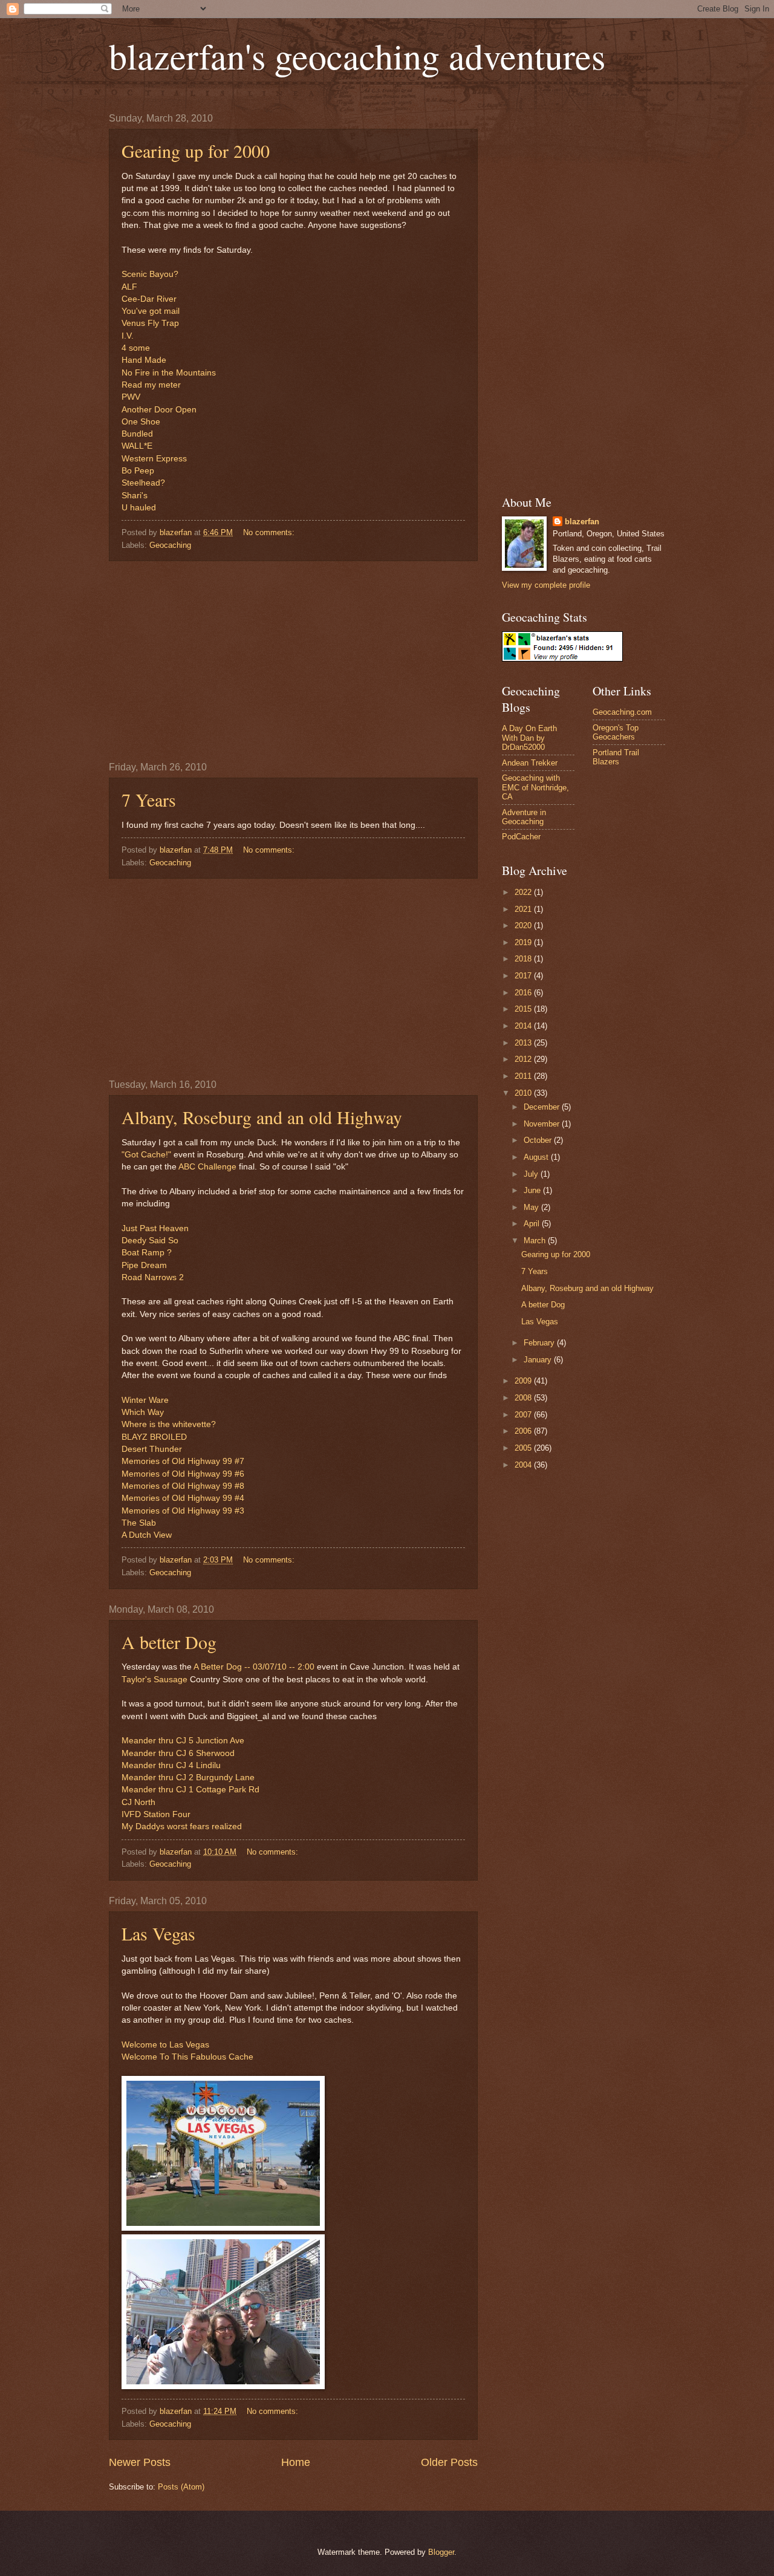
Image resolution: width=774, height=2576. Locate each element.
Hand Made (144, 360)
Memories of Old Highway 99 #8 (183, 1486)
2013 (524, 1043)
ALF (129, 287)
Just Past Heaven (155, 1228)
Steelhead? (143, 483)
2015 (524, 1009)
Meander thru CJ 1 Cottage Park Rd (190, 1790)
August (537, 1157)
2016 (524, 993)
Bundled (137, 434)
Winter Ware (145, 1400)
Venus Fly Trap (150, 323)
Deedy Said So (150, 1241)
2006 (524, 1431)
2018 (524, 959)
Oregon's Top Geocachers (616, 732)
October (539, 1140)
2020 (524, 925)
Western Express (154, 459)
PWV (131, 397)
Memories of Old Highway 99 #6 (183, 1474)
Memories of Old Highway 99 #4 (183, 1498)
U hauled (139, 508)
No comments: (270, 532)
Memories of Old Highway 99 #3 (183, 1511)
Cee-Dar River (149, 299)
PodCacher (521, 837)
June (533, 1190)
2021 (524, 909)
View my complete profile (546, 585)
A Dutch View (147, 1535)
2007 (524, 1415)
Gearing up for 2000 (196, 151)
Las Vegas (158, 1933)
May (532, 1207)
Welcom (137, 2045)
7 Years (149, 799)
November (543, 1124)
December (543, 1107)
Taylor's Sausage (154, 1680)
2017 (524, 976)
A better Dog (169, 1642)
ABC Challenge (207, 1167)
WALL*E (137, 446)
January (539, 1360)
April (533, 1224)
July (532, 1174)
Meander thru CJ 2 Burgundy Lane (188, 1778)
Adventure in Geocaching (524, 817)
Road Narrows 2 (153, 1277)
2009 (524, 1381)
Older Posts (449, 2462)
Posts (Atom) (181, 2487)
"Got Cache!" (146, 1155)
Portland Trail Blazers (616, 757)
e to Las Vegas (181, 2045)
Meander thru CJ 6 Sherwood (178, 1753)
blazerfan (582, 522)
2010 (524, 1093)
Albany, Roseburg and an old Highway (262, 1117)
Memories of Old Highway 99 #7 (183, 1461)
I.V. (128, 336)
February (540, 1343)
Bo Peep (138, 471)
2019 (524, 942)
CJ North (138, 1802)
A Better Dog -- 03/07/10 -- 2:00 (254, 1667)
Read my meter (151, 385)
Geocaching (170, 545)
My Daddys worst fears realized (182, 1826)
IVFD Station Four (156, 1814)
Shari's (135, 496)
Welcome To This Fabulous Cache (187, 2057)
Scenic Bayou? (150, 274)
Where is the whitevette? (169, 1424)
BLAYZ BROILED (154, 1437)
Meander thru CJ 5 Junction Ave (183, 1741)
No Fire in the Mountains (169, 373)
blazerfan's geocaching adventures (357, 56)
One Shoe (141, 422)
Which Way (143, 1412)
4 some (136, 348)
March (536, 1241)
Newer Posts (140, 2462)
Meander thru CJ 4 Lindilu (171, 1765)
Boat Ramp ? (147, 1253)
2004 (524, 1465)
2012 (524, 1059)
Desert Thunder (152, 1449)
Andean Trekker (530, 763)
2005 (524, 1448)
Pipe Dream (144, 1265)
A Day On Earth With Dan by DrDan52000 (529, 738)
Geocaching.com (622, 712)
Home (296, 2462)
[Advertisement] (293, 662)
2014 (524, 1026)
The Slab (139, 1523)
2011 (524, 1076)
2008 (524, 1398)
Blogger (441, 2552)
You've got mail (151, 311)
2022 (524, 892)
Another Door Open (159, 410)
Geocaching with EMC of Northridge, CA (535, 787)
